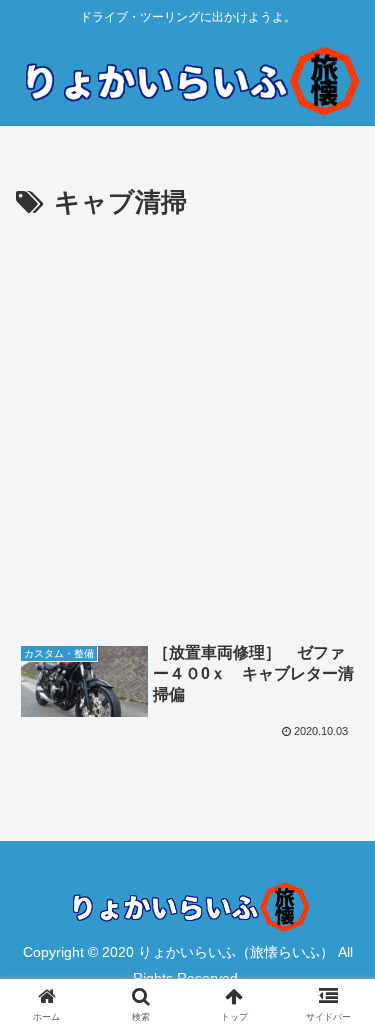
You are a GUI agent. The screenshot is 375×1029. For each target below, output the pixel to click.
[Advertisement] (187, 423)
